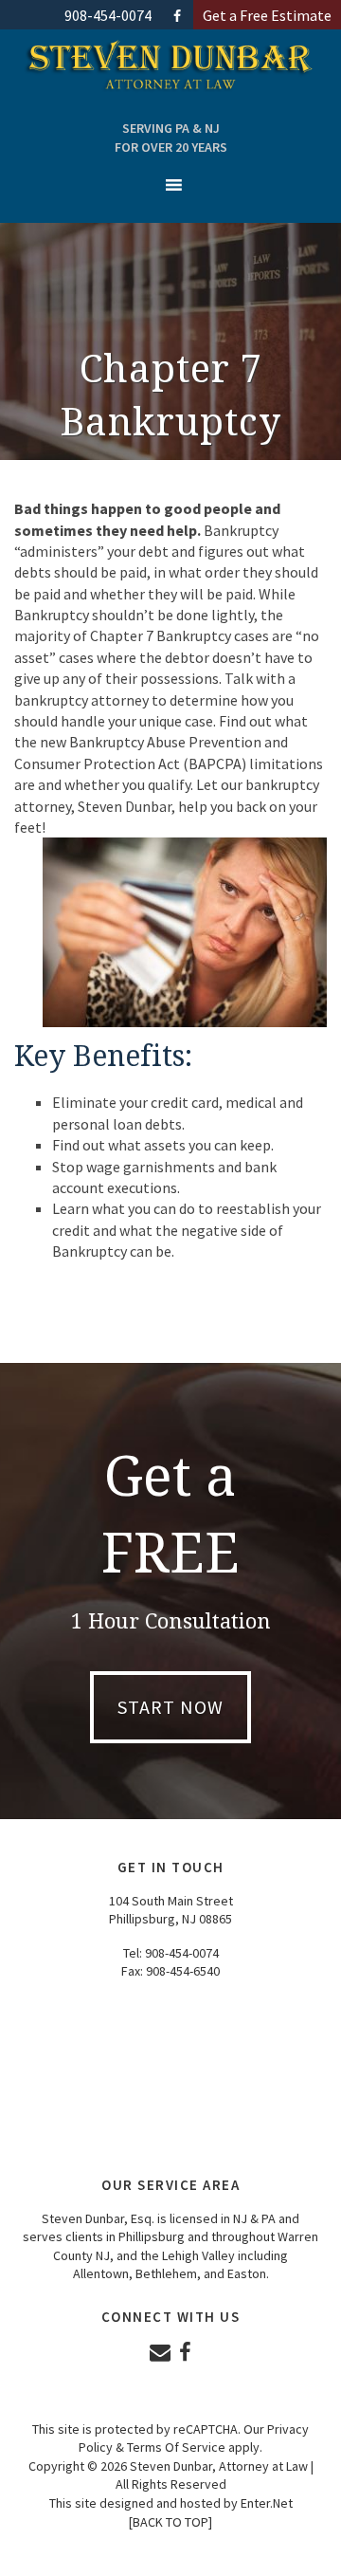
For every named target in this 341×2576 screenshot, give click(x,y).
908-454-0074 (182, 1953)
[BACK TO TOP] (170, 2522)
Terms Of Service (176, 2447)
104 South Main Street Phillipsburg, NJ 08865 (171, 1910)
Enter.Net (267, 2503)
